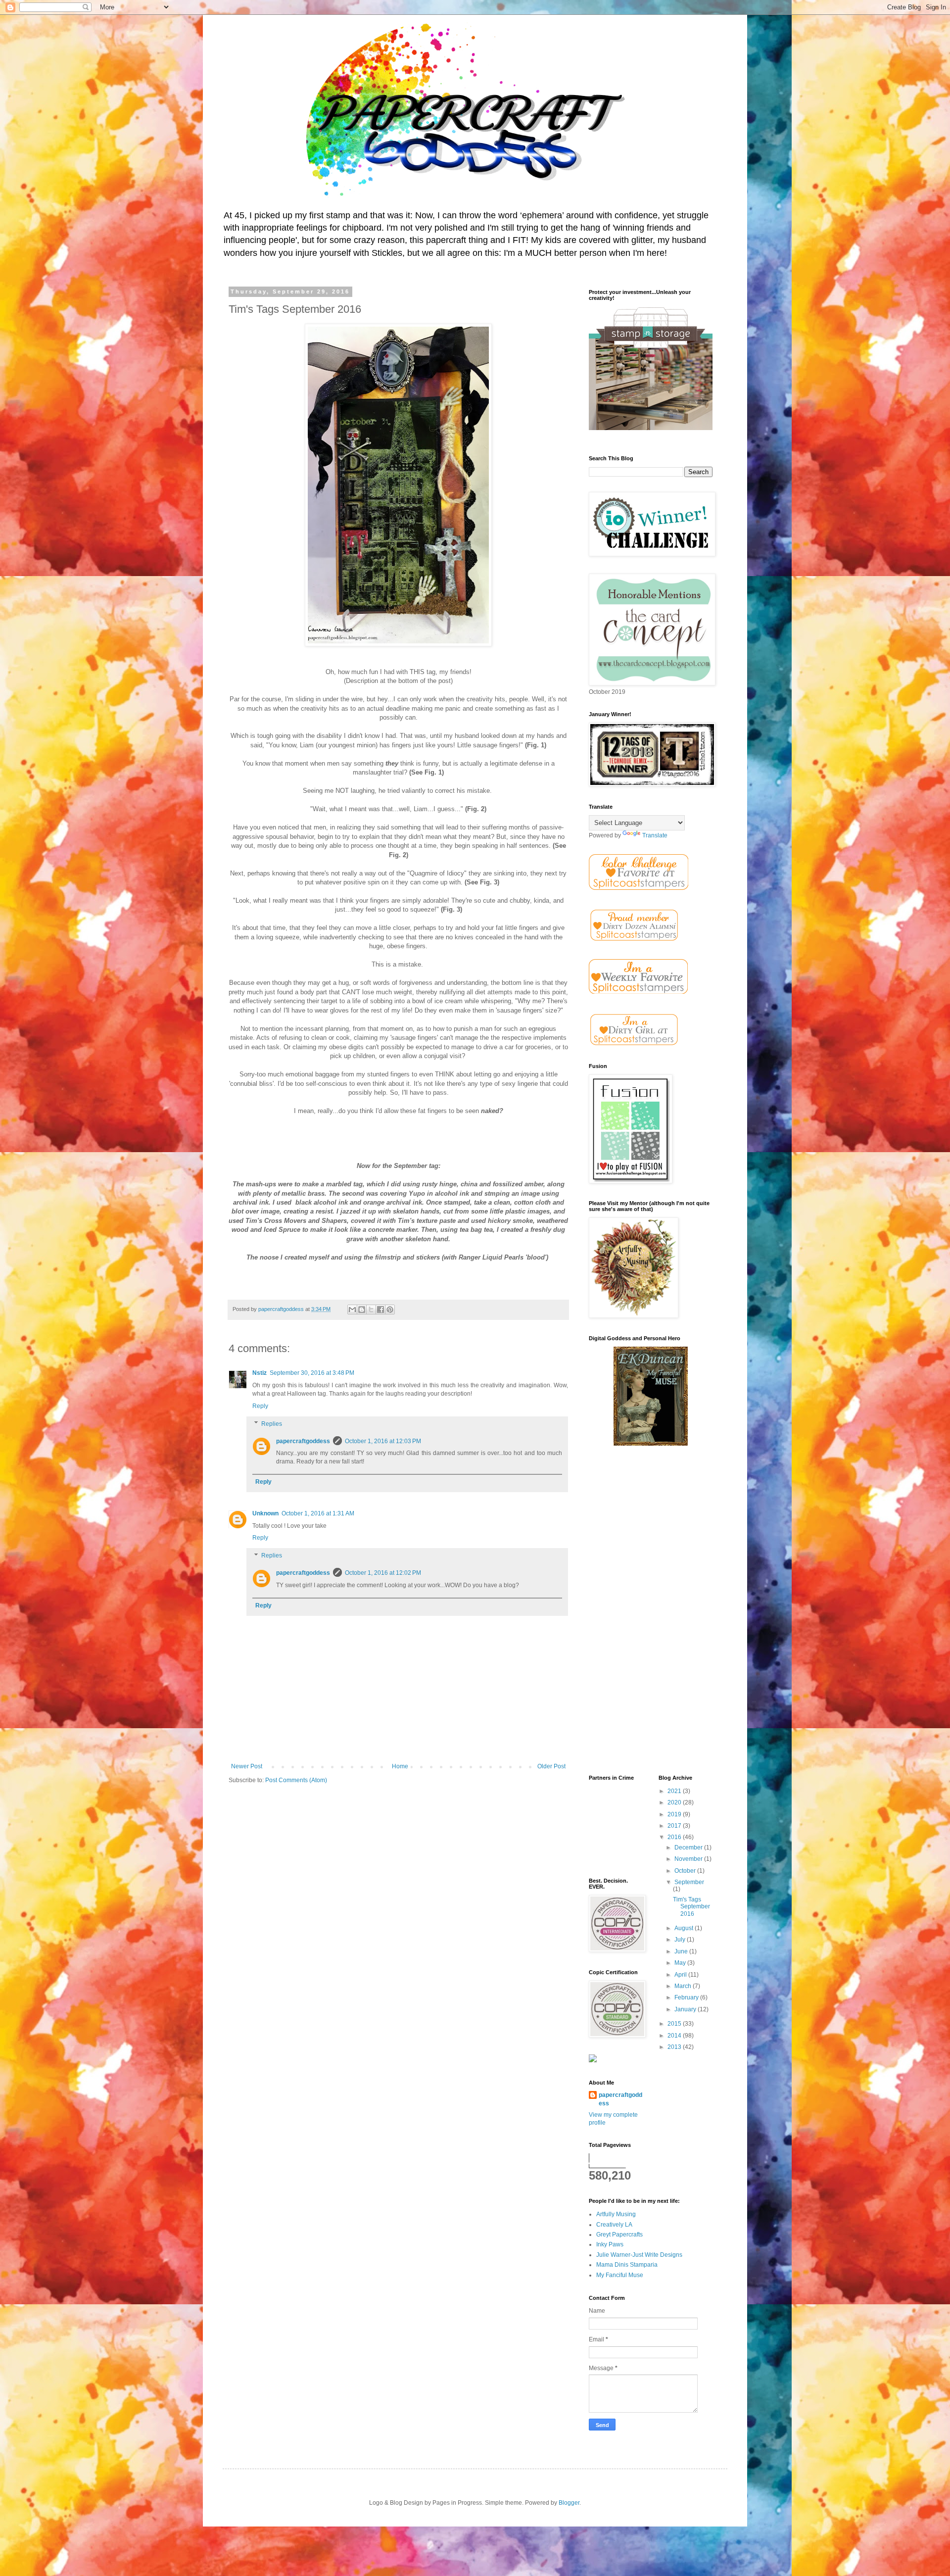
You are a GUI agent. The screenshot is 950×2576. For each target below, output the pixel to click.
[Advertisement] (651, 1611)
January (686, 2009)
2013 (675, 2047)
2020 (675, 1802)
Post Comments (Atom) (296, 1780)
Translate (655, 835)
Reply (260, 1406)
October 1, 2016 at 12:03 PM (383, 1441)
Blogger (569, 2503)
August (685, 1928)
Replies (272, 1424)
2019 (675, 1814)
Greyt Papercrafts (619, 2235)
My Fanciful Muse (620, 2275)
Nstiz (260, 1373)
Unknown (265, 1513)
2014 (675, 2036)
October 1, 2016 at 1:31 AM (318, 1513)
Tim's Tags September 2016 (691, 1907)
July (681, 1940)
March (684, 1986)
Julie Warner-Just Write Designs (639, 2255)
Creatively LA (614, 2225)
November (689, 1859)
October (686, 1871)
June (682, 1951)
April (681, 1975)
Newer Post (247, 1766)
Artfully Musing (616, 2214)
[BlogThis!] (362, 1310)
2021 (675, 1791)
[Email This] (352, 1310)
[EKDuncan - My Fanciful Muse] (651, 1444)
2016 (675, 1837)
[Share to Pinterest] (390, 1310)
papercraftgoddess (303, 1441)
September (689, 1882)
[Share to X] (371, 1310)
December (689, 1847)
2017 (675, 1826)
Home (400, 1766)
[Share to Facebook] (380, 1310)
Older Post (551, 1766)
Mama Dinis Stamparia (627, 2265)
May (681, 1963)
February (687, 1997)
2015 (675, 2024)
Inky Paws (610, 2244)
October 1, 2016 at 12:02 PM (383, 1573)
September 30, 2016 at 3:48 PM (312, 1373)
